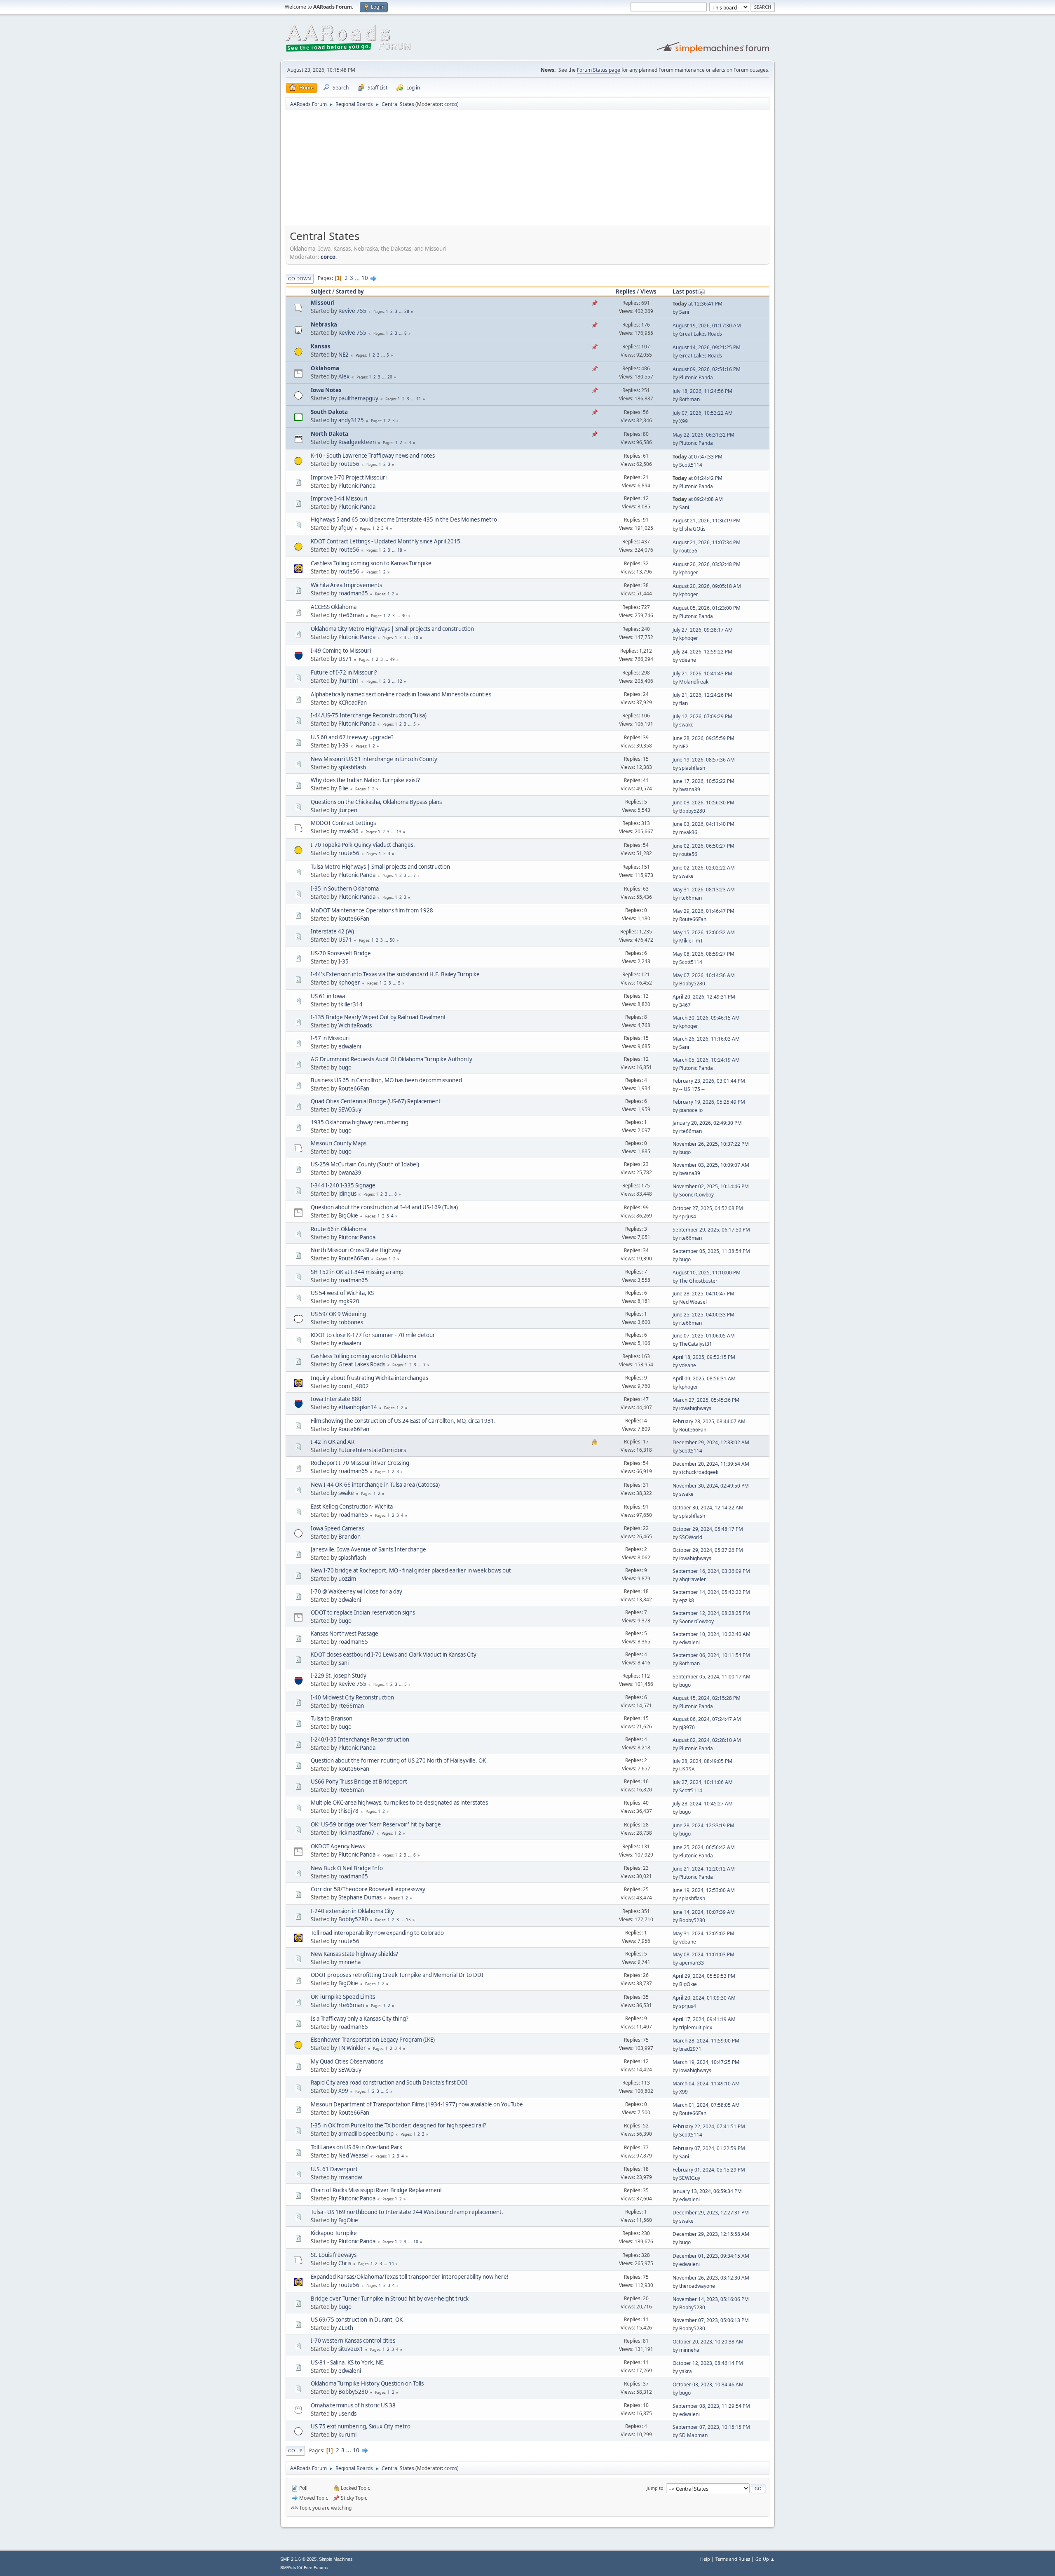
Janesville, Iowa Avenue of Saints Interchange (368, 1549)
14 (392, 2263)
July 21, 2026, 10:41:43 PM (702, 673)
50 (392, 940)
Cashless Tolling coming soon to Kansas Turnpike (371, 563)
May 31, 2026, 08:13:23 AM (704, 890)
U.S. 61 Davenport (334, 2169)
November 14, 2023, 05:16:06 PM (711, 2299)
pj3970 (687, 1727)
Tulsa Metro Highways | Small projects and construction (380, 867)
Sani (684, 312)
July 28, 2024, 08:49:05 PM (702, 1761)
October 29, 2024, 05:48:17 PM (708, 1529)
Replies (626, 291)
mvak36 (348, 831)
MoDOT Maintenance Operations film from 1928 (372, 910)
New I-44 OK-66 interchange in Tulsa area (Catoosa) (375, 1485)
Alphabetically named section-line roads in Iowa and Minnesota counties (401, 694)
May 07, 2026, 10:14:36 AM (704, 975)
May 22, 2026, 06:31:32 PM (703, 435)
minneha (349, 1962)
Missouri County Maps (339, 1143)
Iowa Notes (326, 390)
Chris (345, 2263)
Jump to (655, 2488)
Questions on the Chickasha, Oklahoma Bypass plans (376, 802)
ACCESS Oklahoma (334, 607)
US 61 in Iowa (328, 996)
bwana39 (690, 789)
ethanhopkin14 (358, 1407)
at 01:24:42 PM (697, 478)
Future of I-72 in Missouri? (344, 672)
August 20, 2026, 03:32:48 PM (707, 564)
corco (451, 104)
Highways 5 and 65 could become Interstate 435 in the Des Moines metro (404, 519)
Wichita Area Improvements (346, 585)
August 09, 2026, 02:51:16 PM (707, 369)
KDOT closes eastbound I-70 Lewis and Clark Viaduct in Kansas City (394, 1655)
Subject (321, 291)
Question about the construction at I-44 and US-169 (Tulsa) (384, 1207)
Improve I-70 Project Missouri (349, 477)
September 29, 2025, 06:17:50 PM (711, 1230)
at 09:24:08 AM (698, 499)
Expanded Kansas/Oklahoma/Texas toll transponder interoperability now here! (410, 2277)
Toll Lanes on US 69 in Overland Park (356, 2147)
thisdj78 (348, 1811)
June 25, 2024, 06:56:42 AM (704, 1847)
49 (392, 659)
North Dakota (329, 434)
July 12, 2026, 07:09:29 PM (702, 716)
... (358, 278)
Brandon (349, 1537)
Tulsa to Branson (332, 1718)
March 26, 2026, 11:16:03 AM (706, 1039)
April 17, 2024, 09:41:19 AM (704, 2019)
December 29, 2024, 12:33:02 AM (711, 1442)
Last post (685, 291)
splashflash (352, 767)
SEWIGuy (350, 1109)
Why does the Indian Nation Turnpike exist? (365, 780)
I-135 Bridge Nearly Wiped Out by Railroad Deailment (378, 1017)
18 (400, 550)
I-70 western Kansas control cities (353, 2341)
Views (648, 291)
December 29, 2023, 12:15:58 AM (711, 2234)
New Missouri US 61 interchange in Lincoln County (374, 759)
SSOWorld (691, 1537)
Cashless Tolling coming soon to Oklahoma (363, 1356)
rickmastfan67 (356, 1833)
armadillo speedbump (366, 2134)
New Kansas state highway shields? (354, 1954)
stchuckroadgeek (699, 1472)
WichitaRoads (355, 1025)
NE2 (343, 355)
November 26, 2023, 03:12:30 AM (711, 2278)
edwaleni (350, 1046)
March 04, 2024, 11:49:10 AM (706, 2084)
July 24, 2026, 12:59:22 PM (702, 652)
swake (686, 725)
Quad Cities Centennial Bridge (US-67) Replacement (376, 1101)
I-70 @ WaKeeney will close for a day (356, 1591)
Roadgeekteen (357, 442)
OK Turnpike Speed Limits (343, 1997)
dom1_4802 (354, 1386)
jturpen (348, 810)
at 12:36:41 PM (697, 304)
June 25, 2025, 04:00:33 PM (703, 1315)
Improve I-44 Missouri (339, 498)
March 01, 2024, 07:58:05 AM (706, 2105)
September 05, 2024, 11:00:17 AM (712, 1677)
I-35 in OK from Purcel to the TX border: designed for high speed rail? (399, 2125)
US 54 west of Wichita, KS (342, 1293)
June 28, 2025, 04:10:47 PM (703, 1294)
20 (390, 377)
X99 (683, 421)
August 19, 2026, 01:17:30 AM (707, 326)
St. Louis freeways (334, 2255)
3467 (685, 1005)
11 (419, 399)
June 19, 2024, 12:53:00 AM (704, 1890)
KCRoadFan (353, 703)
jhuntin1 (349, 681)
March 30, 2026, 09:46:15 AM (706, 1018)
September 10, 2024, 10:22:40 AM (712, 1634)
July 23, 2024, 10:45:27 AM (703, 1804)
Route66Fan (354, 919)
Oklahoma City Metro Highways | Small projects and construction (392, 629)
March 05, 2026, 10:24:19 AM (706, 1060)
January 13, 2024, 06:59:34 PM (707, 2191)
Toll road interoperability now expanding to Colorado (377, 1933)
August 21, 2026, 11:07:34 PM (707, 542)
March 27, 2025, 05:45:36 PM (706, 1400)
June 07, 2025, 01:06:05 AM (704, 1336)
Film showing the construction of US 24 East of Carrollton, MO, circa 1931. (403, 1421)
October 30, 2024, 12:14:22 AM (708, 1508)
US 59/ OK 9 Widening (338, 1314)
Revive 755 (352, 311)
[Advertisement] (527, 171)
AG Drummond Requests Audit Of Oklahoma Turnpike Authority (392, 1059)
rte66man (351, 615)
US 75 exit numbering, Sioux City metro (361, 2426)
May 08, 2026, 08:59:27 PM (703, 954)
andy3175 (351, 420)
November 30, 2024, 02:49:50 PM (711, 1486)
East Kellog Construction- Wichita (352, 1507)
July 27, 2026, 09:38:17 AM (703, 630)
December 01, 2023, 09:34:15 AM (711, 2256)
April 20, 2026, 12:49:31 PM (704, 997)
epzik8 (687, 1600)
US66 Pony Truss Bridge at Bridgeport (359, 1782)
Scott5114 (691, 465)
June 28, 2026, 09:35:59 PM (703, 738)
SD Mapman (693, 2435)
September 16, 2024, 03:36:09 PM (711, 1571)
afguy (346, 528)
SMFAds (288, 2568)
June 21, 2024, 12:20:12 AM (704, 1869)
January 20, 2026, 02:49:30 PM (707, 1123)
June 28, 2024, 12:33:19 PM (703, 1825)
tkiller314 (350, 1004)
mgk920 (349, 1301)
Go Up (295, 2450)
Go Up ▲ (765, 2559)
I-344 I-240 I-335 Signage (343, 1185)
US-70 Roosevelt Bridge (341, 953)
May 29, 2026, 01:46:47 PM (703, 911)
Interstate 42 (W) (332, 931)
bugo (345, 1067)
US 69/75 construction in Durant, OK (357, 2320)
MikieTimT (691, 941)
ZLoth (346, 2328)
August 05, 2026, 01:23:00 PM (707, 608)
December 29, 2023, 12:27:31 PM (711, 2213)
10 (365, 278)
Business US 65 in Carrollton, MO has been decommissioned (386, 1080)
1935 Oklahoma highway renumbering (360, 1122)
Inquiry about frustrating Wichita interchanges (369, 1378)
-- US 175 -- (692, 1089)
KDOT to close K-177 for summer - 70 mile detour (373, 1335)
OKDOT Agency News (338, 1846)
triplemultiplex (696, 2027)
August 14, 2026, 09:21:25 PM (707, 347)
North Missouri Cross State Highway (356, 1250)
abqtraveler (693, 1579)
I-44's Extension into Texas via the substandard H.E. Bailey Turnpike (395, 974)
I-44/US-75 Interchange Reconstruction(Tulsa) (369, 715)
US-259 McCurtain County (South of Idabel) (365, 1164)
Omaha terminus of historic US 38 (353, 2405)
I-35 (343, 961)
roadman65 (353, 593)
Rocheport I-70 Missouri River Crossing (360, 1463)
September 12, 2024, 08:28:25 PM (711, 1613)
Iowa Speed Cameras (337, 1528)
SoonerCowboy (696, 1195)
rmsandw (350, 2177)
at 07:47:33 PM (697, 457)
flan (683, 703)
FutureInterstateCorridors (372, 1450)
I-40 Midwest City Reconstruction (352, 1697)
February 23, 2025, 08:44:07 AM (709, 1421)
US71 (345, 659)
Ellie (343, 788)
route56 (349, 464)
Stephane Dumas (360, 1897)
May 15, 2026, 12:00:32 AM (704, 932)
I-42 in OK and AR (333, 1442)
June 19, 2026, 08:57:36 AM (704, 760)
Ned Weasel (693, 1302)
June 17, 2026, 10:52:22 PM (703, 781)
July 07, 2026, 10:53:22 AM (703, 413)
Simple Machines (336, 2559)
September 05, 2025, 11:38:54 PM (711, 1251)
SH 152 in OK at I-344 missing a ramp (357, 1272)
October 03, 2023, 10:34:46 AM (708, 2384)
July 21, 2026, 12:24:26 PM (702, 695)
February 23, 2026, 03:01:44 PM (709, 1081)
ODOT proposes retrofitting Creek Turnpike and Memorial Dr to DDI (397, 1975)
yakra (686, 2371)
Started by (350, 291)
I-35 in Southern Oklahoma (345, 888)
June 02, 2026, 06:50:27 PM (703, 846)
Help (705, 2559)
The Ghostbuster (698, 1281)
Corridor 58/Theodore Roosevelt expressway (368, 1889)
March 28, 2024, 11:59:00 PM (706, 2041)
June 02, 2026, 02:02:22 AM (704, 868)
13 (399, 832)
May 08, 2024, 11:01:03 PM (703, 1954)
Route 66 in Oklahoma (339, 1229)
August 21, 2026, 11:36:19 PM (707, 521)
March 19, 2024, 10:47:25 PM (706, 2062)
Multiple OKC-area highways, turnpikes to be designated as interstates (399, 1803)
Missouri (323, 303)
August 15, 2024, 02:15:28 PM (707, 1698)
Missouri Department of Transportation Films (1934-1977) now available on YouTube (417, 2104)
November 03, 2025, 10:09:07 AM (711, 1165)
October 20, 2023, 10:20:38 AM (708, 2342)
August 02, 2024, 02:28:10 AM (707, 1740)
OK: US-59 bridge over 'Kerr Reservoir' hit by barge (376, 1824)
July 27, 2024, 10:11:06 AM (703, 1782)
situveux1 (351, 2349)
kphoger (689, 572)
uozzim (347, 1579)
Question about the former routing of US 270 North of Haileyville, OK (398, 1760)
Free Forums (316, 2568)
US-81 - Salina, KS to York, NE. (348, 2362)
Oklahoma (325, 368)
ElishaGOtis (692, 529)
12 (400, 681)
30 (404, 616)
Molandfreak (694, 682)
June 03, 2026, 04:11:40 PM (703, 824)
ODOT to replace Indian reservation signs (363, 1612)
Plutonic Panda (696, 377)
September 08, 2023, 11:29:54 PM (711, 2406)
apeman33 (692, 1963)
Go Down (300, 279)
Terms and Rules (733, 2559)
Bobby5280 (692, 811)
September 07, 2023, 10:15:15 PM (711, 2427)
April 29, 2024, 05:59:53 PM (704, 1976)
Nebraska (324, 324)
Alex (344, 376)
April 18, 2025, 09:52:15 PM (704, 1357)
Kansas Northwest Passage (345, 1634)
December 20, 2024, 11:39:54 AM (711, 1464)
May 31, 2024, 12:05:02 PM (703, 1933)
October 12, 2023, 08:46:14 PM (708, 2363)
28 (407, 311)
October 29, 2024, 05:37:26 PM (708, 1550)
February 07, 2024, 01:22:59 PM (709, 2148)
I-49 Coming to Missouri (341, 651)
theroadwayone (697, 2286)
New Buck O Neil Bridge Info (347, 1868)
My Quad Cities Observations (347, 2061)
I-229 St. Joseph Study (339, 1676)
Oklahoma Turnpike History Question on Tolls (367, 2383)
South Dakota (329, 412)
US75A (687, 1769)
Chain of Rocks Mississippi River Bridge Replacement (376, 2190)
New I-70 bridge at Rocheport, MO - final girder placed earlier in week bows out (411, 1570)
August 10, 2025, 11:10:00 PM (707, 1273)
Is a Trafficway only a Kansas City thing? (360, 2019)
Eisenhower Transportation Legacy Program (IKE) (373, 2040)
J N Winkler (352, 2048)
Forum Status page (599, 70)
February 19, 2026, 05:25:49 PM (709, 1102)
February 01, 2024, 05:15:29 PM (709, 2170)
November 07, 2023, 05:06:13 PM (711, 2320)
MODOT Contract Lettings (343, 823)
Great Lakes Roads (701, 334)
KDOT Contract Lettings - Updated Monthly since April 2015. (386, 541)
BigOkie (348, 1215)
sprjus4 (688, 1216)
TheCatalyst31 (696, 1344)
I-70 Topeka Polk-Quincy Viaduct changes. (363, 845)
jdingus (347, 1194)
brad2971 (690, 2049)
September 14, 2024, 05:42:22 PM (711, 1592)
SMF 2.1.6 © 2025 (298, 2559)
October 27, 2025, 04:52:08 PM (708, 1208)
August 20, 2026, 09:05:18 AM (707, 586)
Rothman (689, 399)
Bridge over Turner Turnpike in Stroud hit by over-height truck (390, 2299)
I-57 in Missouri (330, 1038)
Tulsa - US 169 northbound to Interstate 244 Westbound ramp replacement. (407, 2212)
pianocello (691, 1110)
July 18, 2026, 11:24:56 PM (702, 391)
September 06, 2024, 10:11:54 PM (711, 1655)
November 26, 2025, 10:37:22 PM (711, 1144)
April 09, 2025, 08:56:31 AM (704, 1378)
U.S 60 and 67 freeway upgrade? (352, 737)
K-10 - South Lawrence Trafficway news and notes (373, 456)
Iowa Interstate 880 (336, 1399)
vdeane (688, 660)
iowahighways (695, 1408)
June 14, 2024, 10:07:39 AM (704, 1912)
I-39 (343, 745)
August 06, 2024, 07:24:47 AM (707, 1719)
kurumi (347, 2435)
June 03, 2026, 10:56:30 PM (703, 803)
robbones (351, 1322)
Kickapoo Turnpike (334, 2233)
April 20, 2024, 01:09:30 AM (704, 1998)
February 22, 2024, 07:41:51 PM (709, 2126)
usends (347, 2414)
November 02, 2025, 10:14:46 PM (711, 1186)
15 (408, 1920)
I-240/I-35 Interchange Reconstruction (360, 1739)
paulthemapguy (358, 398)
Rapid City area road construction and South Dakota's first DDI (389, 2082)
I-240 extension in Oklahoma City (352, 1911)
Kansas (321, 346)
